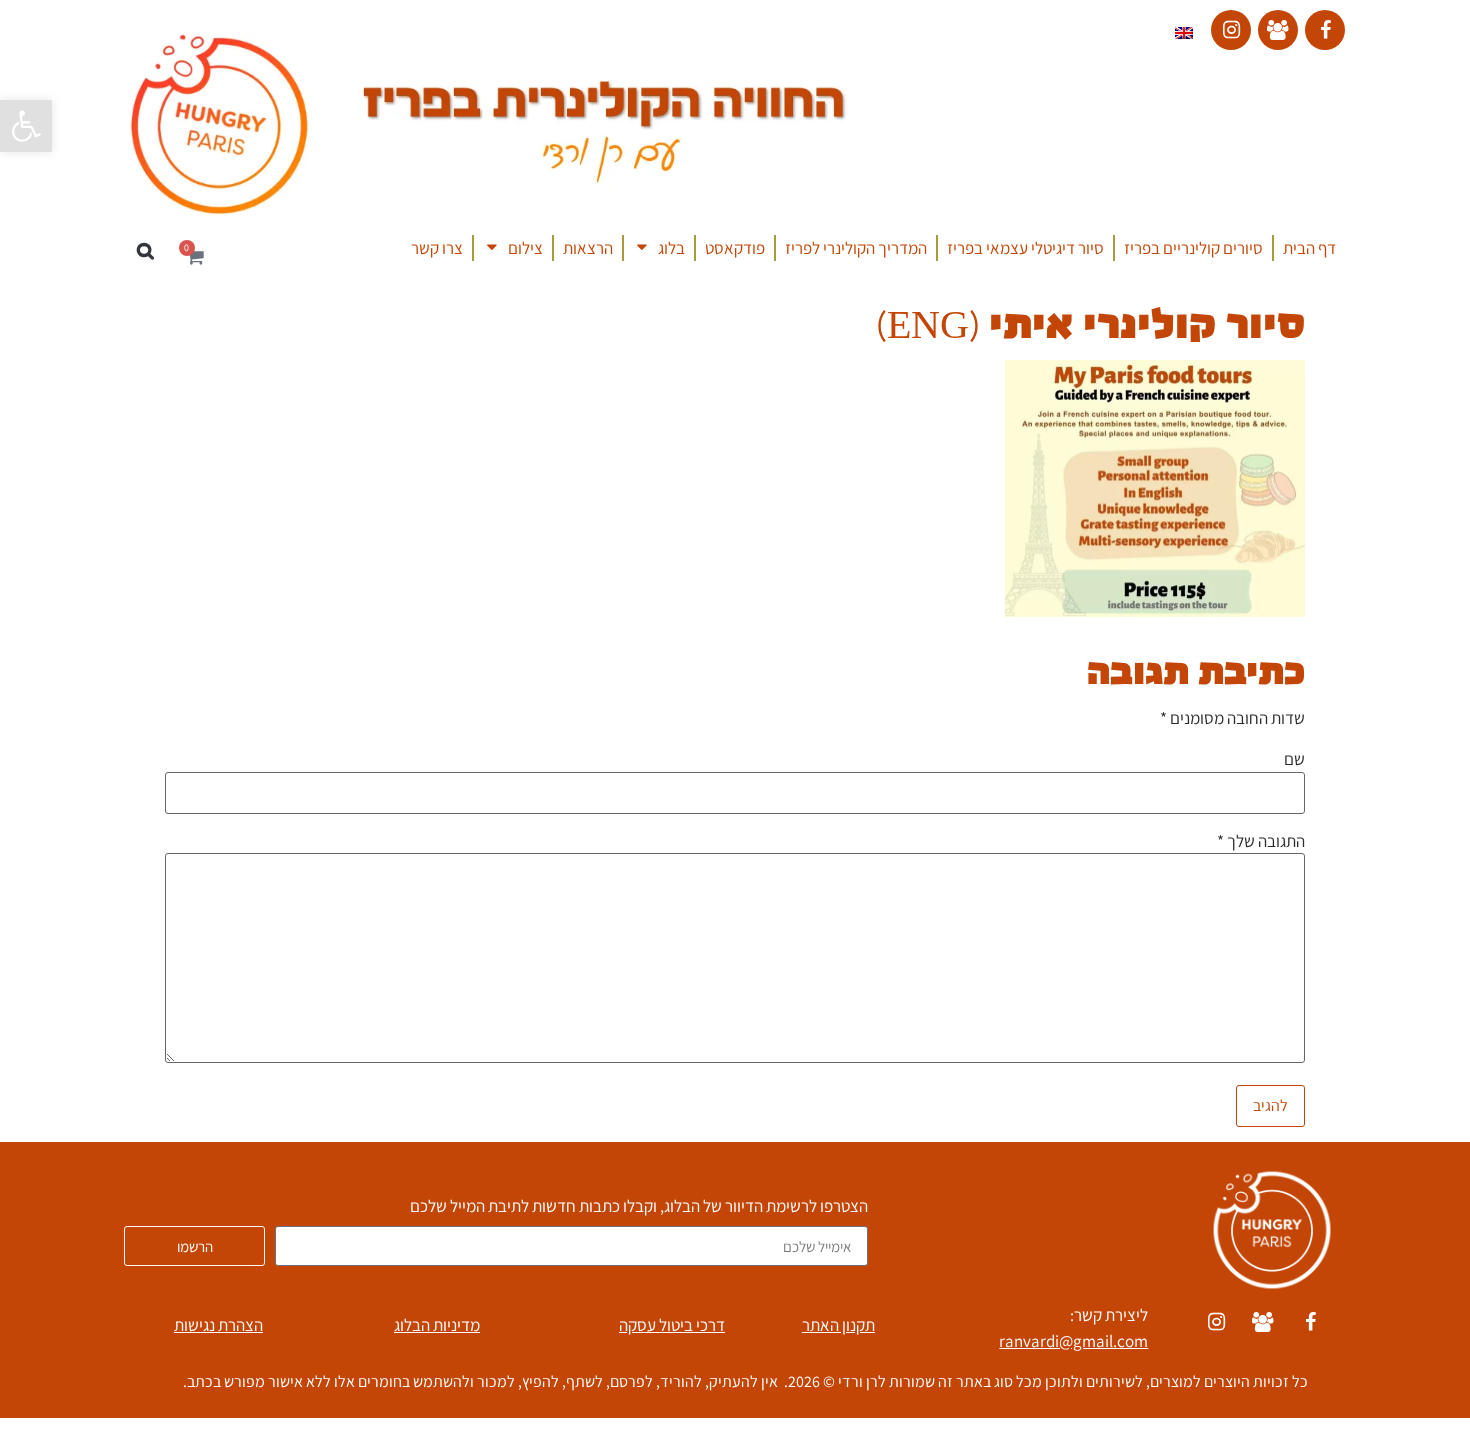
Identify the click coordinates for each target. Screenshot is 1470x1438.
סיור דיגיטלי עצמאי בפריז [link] (1025, 248)
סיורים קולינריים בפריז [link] (1193, 248)
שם (1294, 760)
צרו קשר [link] (437, 248)
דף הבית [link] (1309, 248)
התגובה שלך (1261, 841)
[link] (26, 126)
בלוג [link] (671, 248)
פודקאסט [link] (735, 248)
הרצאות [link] (588, 248)
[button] (145, 251)
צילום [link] (525, 248)
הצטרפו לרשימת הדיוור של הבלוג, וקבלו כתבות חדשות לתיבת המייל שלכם (639, 1207)
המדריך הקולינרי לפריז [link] (856, 248)
